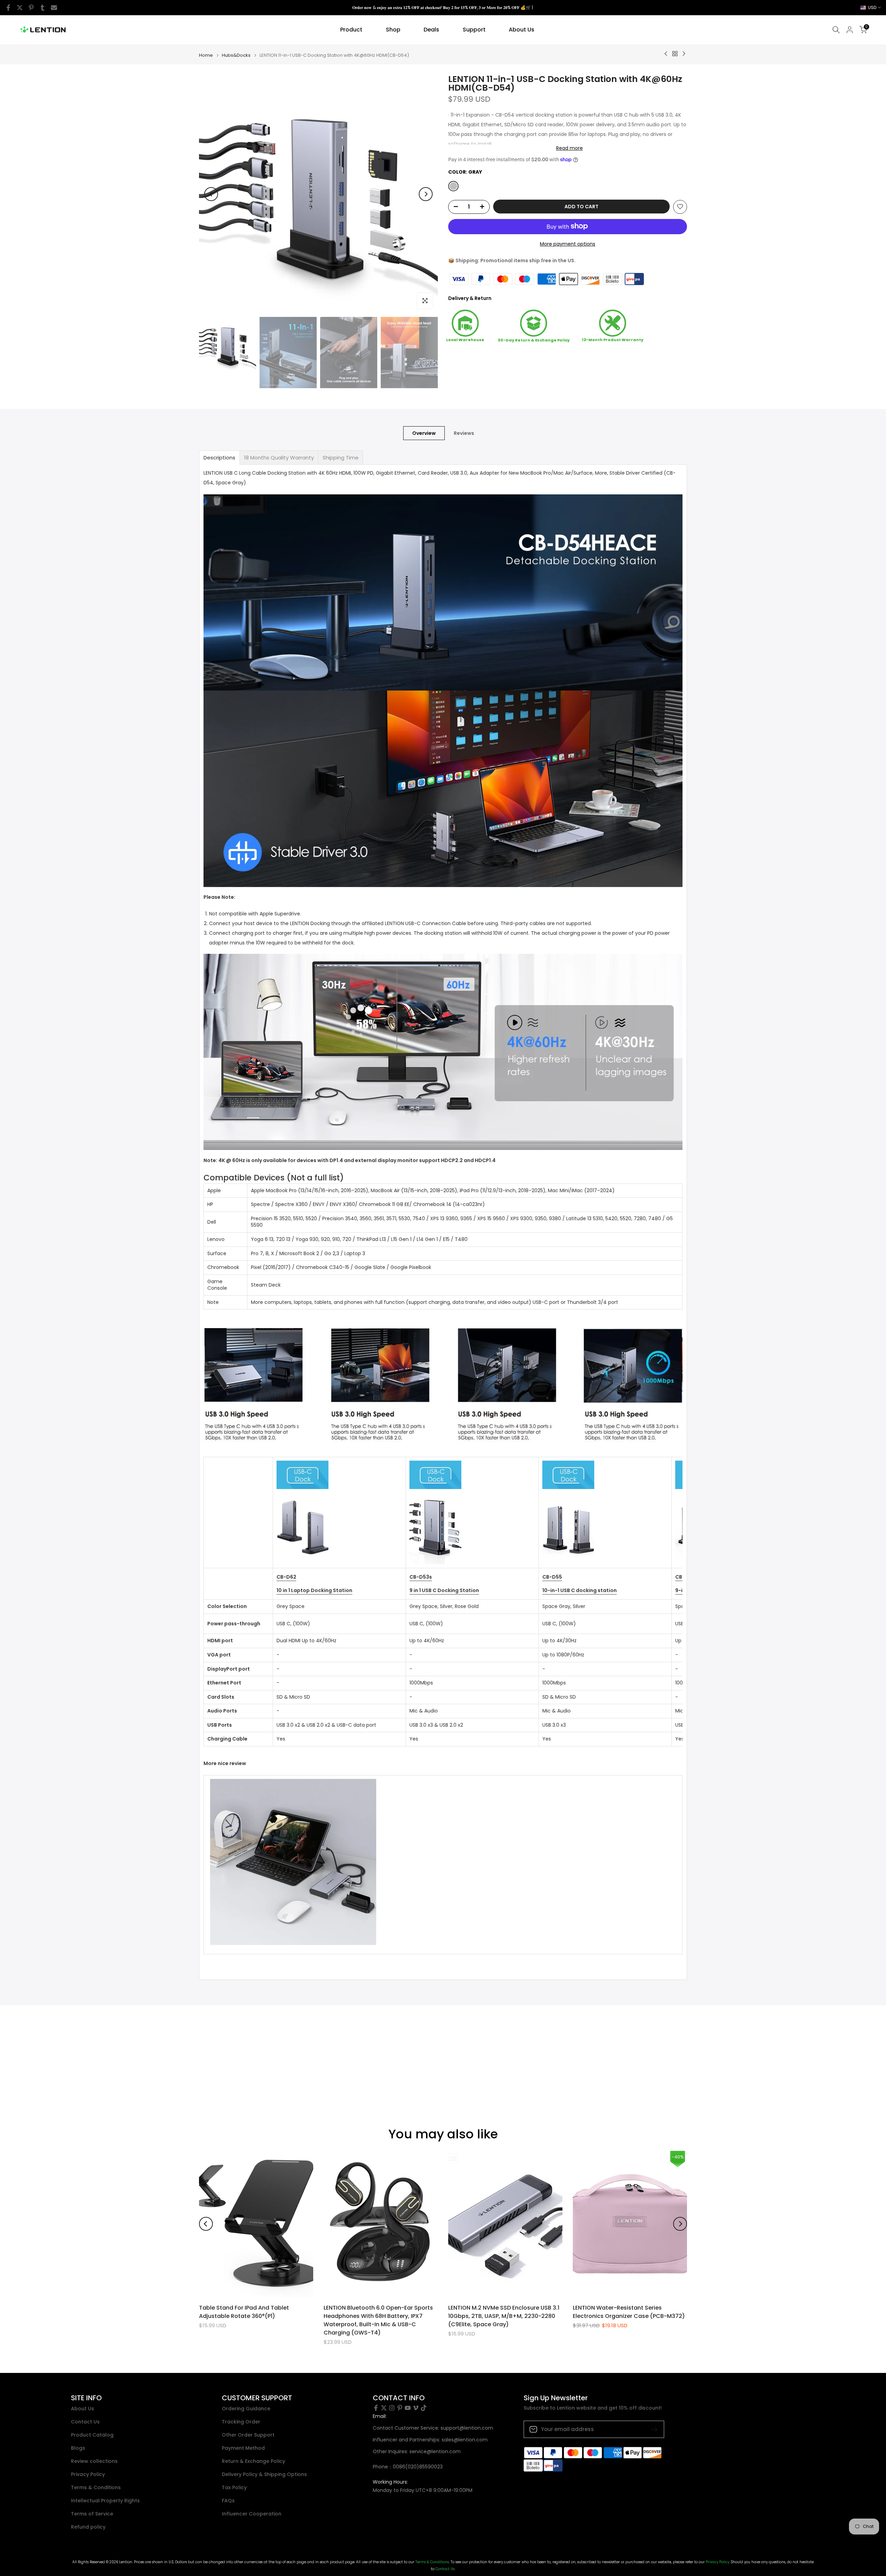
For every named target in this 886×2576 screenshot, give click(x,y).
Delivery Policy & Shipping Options (264, 2474)
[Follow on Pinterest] (400, 2408)
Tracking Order (241, 2422)
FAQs (228, 2501)
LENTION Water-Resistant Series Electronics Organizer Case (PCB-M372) (629, 2312)
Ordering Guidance (246, 2409)
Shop (393, 30)
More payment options (568, 244)
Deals (431, 30)
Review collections (94, 2461)
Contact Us (85, 2422)
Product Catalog (92, 2435)
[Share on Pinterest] (31, 8)
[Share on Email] (54, 8)
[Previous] (211, 194)
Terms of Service (92, 2514)
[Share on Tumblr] (43, 8)
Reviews (464, 433)
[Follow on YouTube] (408, 2408)
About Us (522, 30)
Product (351, 30)
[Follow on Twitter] (384, 2408)
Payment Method (243, 2448)
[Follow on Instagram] (392, 2408)
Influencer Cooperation (252, 2514)
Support (474, 30)
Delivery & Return (470, 298)
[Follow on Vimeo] (416, 2408)
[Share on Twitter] (20, 8)
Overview (424, 433)
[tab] (219, 458)
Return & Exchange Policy (254, 2461)
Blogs (78, 2448)
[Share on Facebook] (8, 8)
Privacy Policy (88, 2474)
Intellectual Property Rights (105, 2501)
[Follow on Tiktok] (424, 2408)
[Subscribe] (652, 2429)
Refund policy (88, 2527)
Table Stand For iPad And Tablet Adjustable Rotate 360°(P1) (244, 2312)
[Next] (426, 194)
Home (206, 55)
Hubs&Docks (236, 55)
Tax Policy (234, 2488)
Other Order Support (248, 2435)
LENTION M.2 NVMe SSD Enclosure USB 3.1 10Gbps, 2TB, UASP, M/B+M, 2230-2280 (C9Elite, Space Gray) (504, 2316)
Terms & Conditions (96, 2488)
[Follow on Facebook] (376, 2408)
